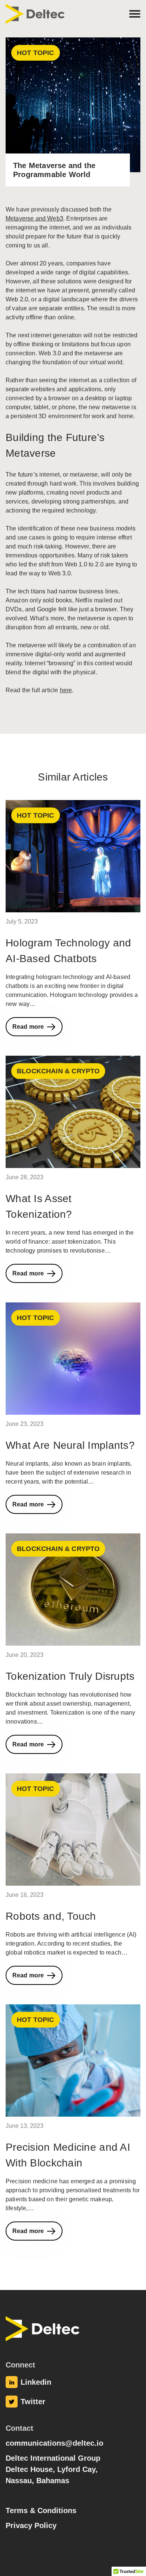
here (66, 690)
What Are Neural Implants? (70, 1445)
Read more (28, 1027)
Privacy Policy (31, 2525)
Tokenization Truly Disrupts (70, 1676)
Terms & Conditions (41, 2510)
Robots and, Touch (51, 1916)
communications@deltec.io (54, 2443)
